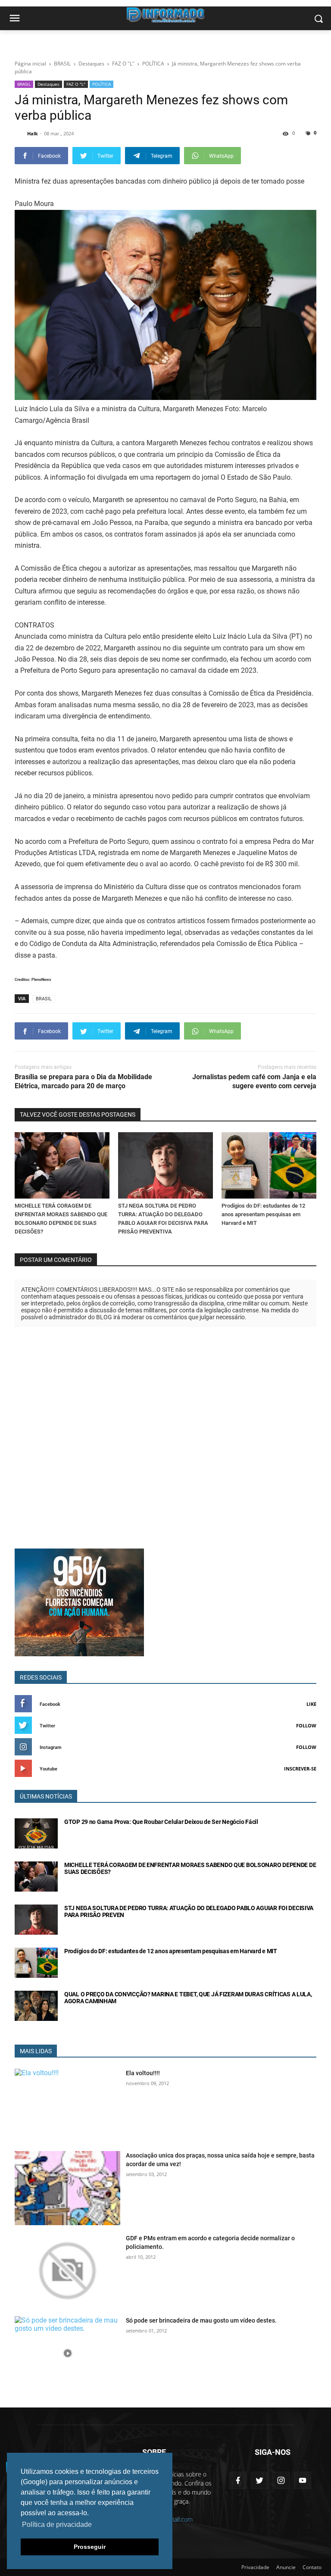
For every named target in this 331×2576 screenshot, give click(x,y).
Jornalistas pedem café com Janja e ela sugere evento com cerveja (254, 1081)
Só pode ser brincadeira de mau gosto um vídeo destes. (201, 2320)
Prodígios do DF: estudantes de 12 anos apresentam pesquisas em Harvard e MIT (263, 1214)
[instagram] (281, 2480)
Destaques (48, 84)
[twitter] (259, 2480)
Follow (306, 1725)
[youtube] (303, 2480)
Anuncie (286, 2567)
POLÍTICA (101, 84)
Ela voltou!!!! (143, 2073)
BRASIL (24, 84)
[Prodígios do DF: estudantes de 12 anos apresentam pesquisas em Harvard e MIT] (269, 1165)
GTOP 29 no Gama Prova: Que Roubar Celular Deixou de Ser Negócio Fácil (161, 1822)
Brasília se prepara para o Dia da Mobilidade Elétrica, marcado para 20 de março (83, 1081)
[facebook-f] (238, 2480)
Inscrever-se (300, 1769)
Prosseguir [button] (90, 2547)
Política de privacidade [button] (57, 2524)
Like (311, 1704)
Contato (312, 2567)
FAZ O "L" (76, 84)
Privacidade (255, 2567)
